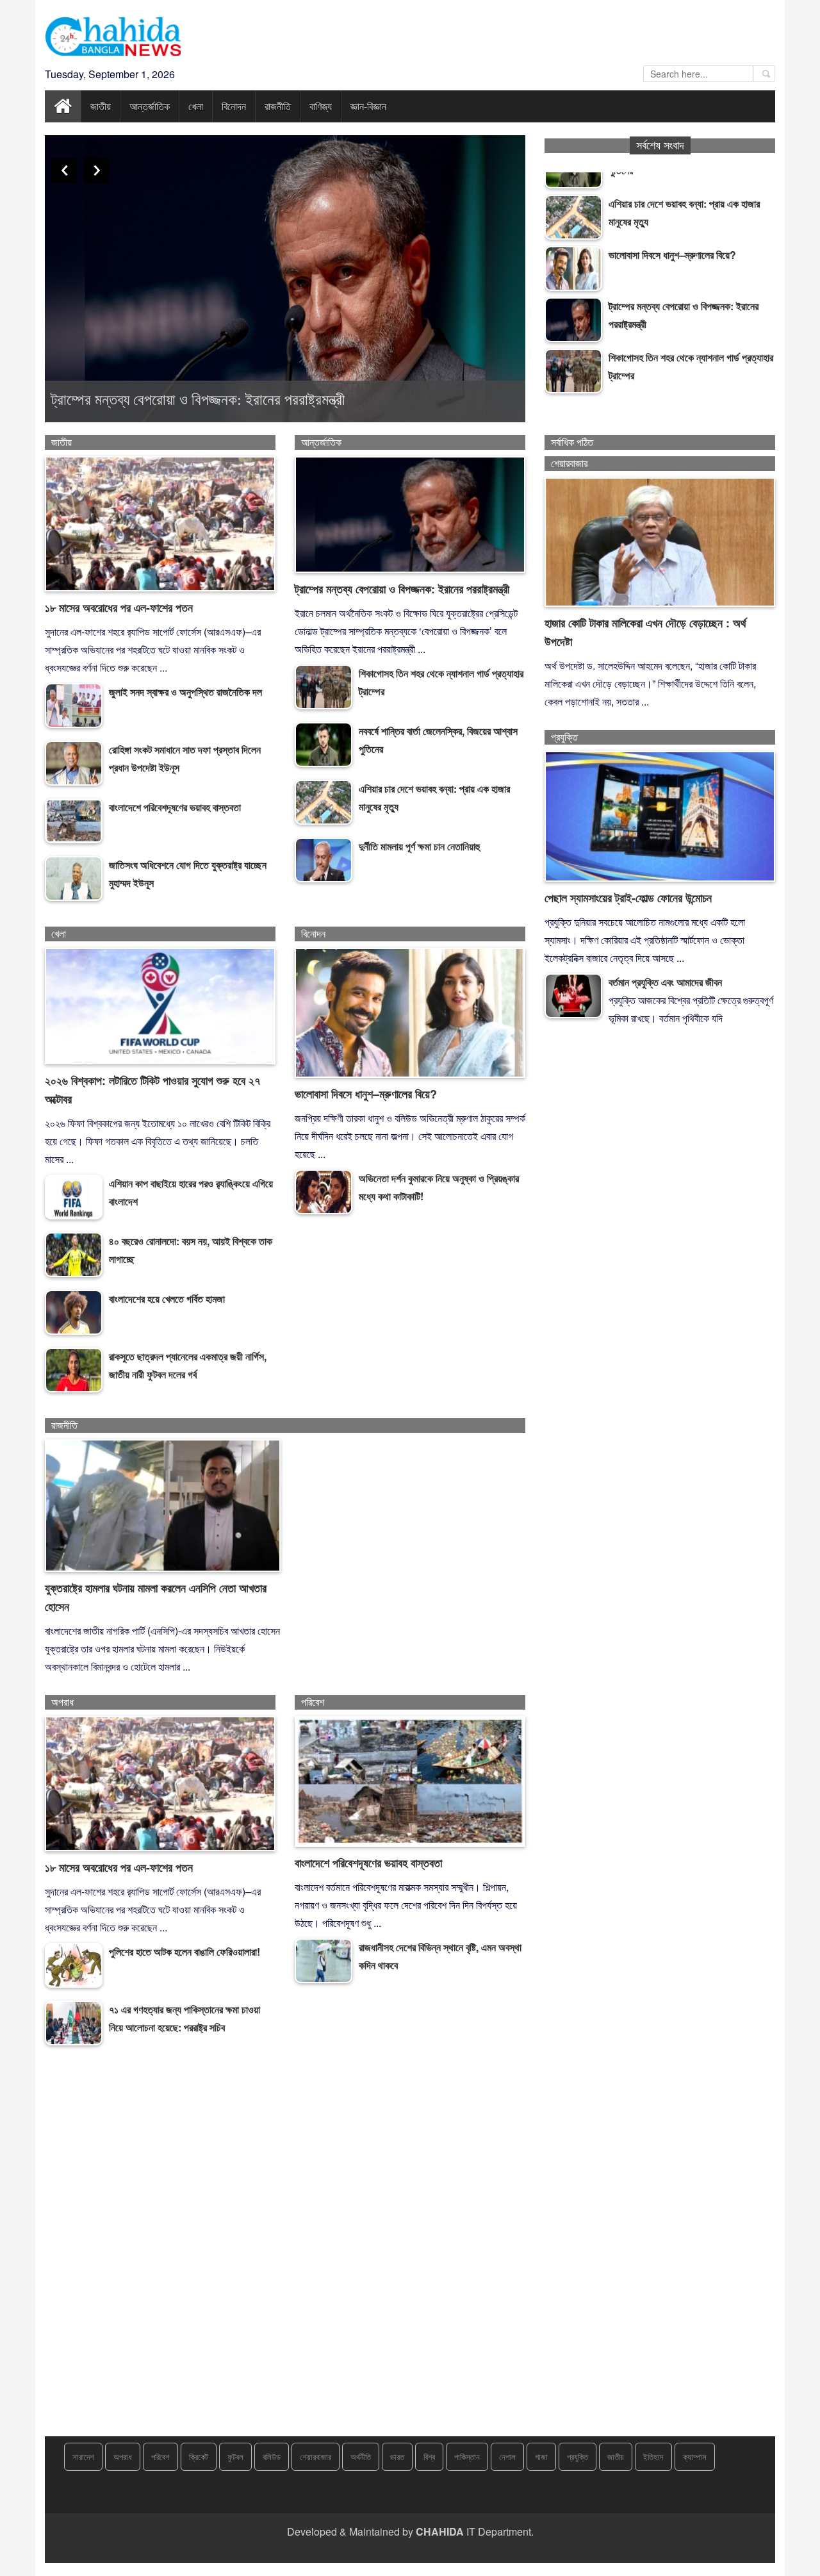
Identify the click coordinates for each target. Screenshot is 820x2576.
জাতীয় (61, 442)
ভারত (397, 2456)
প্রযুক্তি (564, 737)
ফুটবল (235, 2456)
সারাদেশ (83, 2456)
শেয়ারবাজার (569, 464)
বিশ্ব (429, 2456)
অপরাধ (62, 1702)
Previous (64, 170)
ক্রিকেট (199, 2456)
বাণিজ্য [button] (321, 106)
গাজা (541, 2456)
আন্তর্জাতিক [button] (150, 106)
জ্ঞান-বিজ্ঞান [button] (368, 106)
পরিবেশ (313, 1702)
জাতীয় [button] (101, 106)
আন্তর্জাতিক (321, 442)
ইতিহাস (653, 2456)
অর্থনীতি (361, 2456)
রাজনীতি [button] (278, 106)
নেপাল (507, 2456)
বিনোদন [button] (234, 106)
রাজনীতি (64, 1425)
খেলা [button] (196, 106)
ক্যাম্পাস (695, 2456)
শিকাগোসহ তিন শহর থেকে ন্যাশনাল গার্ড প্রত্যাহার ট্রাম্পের (199, 400)
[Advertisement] (410, 2254)
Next (96, 170)
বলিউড (272, 2456)
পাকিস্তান (467, 2456)
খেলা (59, 934)
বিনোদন (313, 934)
